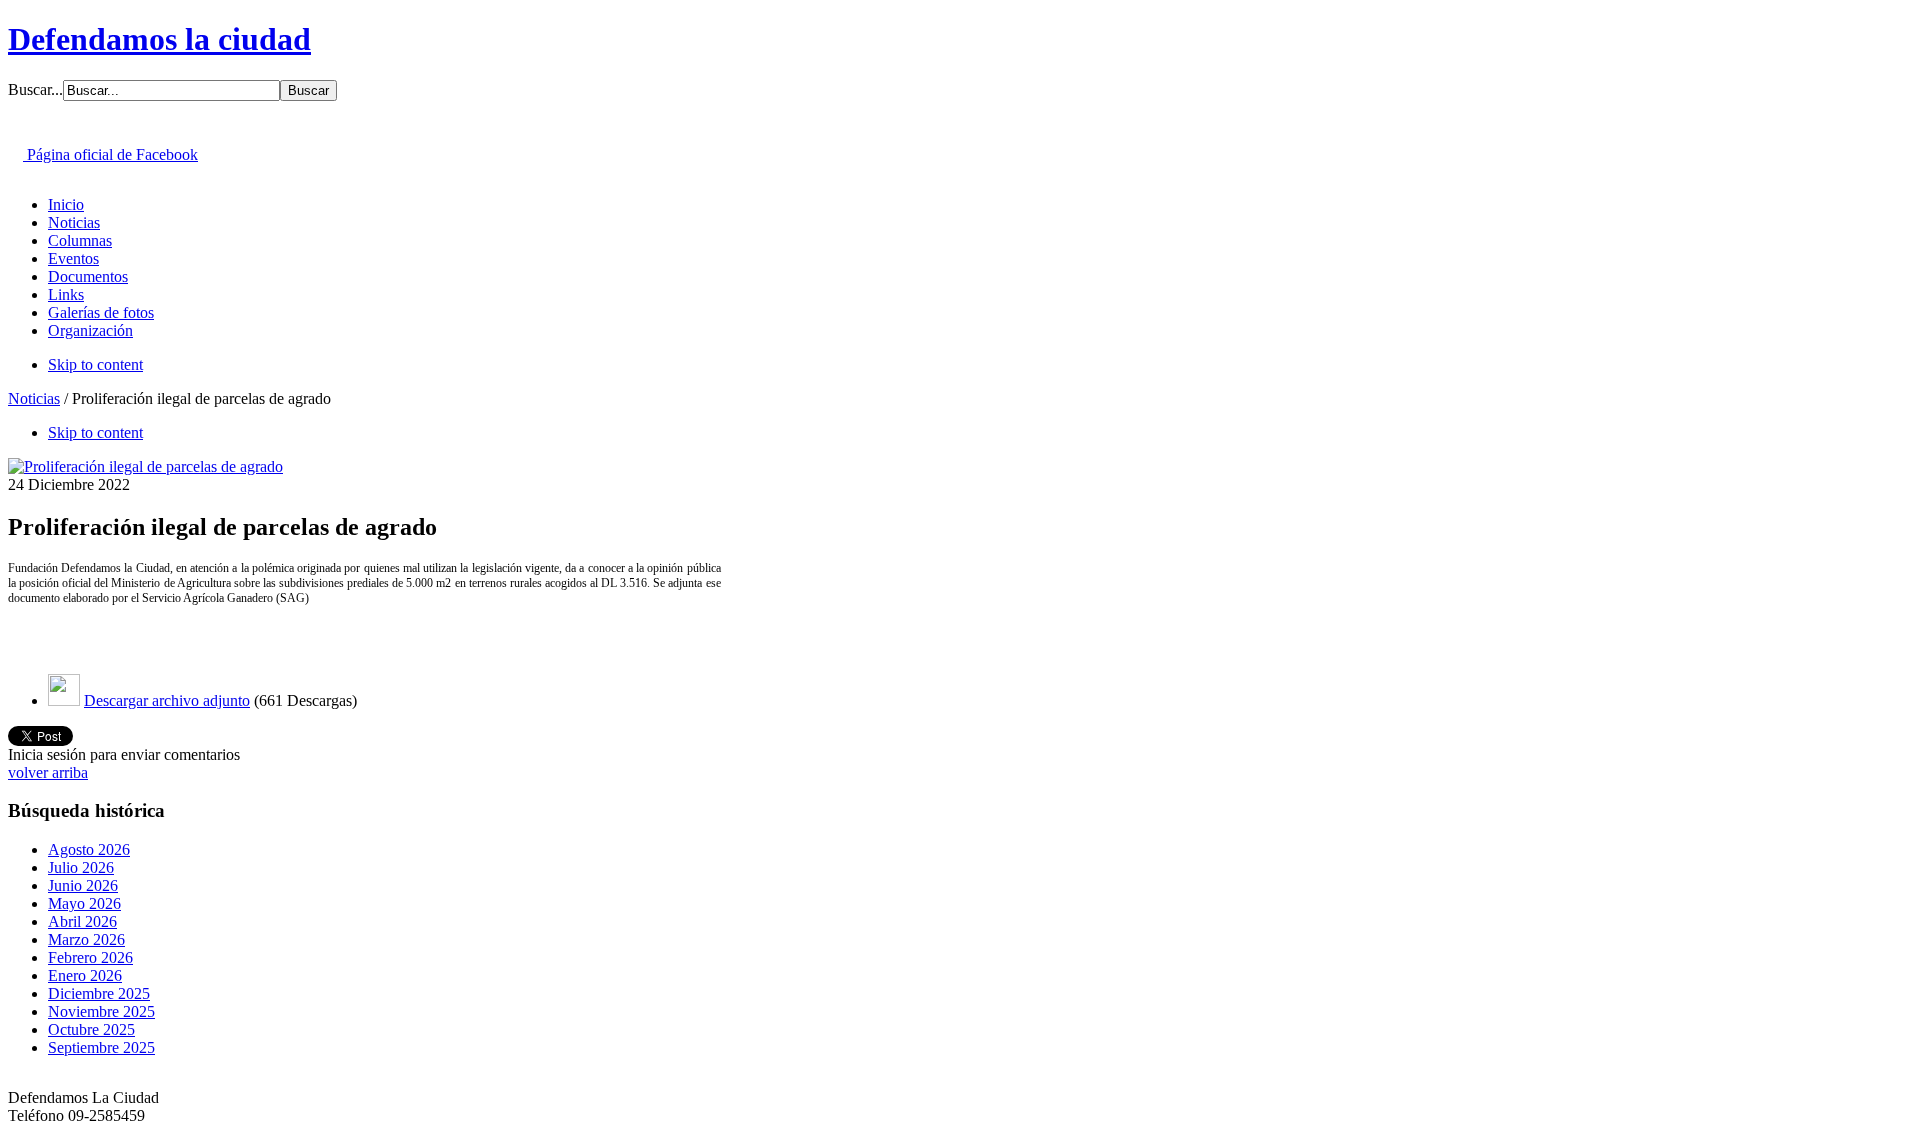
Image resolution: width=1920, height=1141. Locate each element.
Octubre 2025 (91, 1029)
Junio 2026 (83, 885)
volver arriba (48, 772)
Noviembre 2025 (101, 1011)
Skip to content (95, 364)
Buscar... (35, 89)
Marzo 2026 (86, 939)
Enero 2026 (85, 975)
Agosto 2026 (89, 849)
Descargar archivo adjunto (167, 700)
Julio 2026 (81, 867)
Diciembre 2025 (99, 993)
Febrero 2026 (90, 957)
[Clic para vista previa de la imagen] (145, 466)
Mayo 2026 (84, 903)
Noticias (34, 398)
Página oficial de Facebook (110, 154)
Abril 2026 (82, 921)
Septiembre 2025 (101, 1047)
